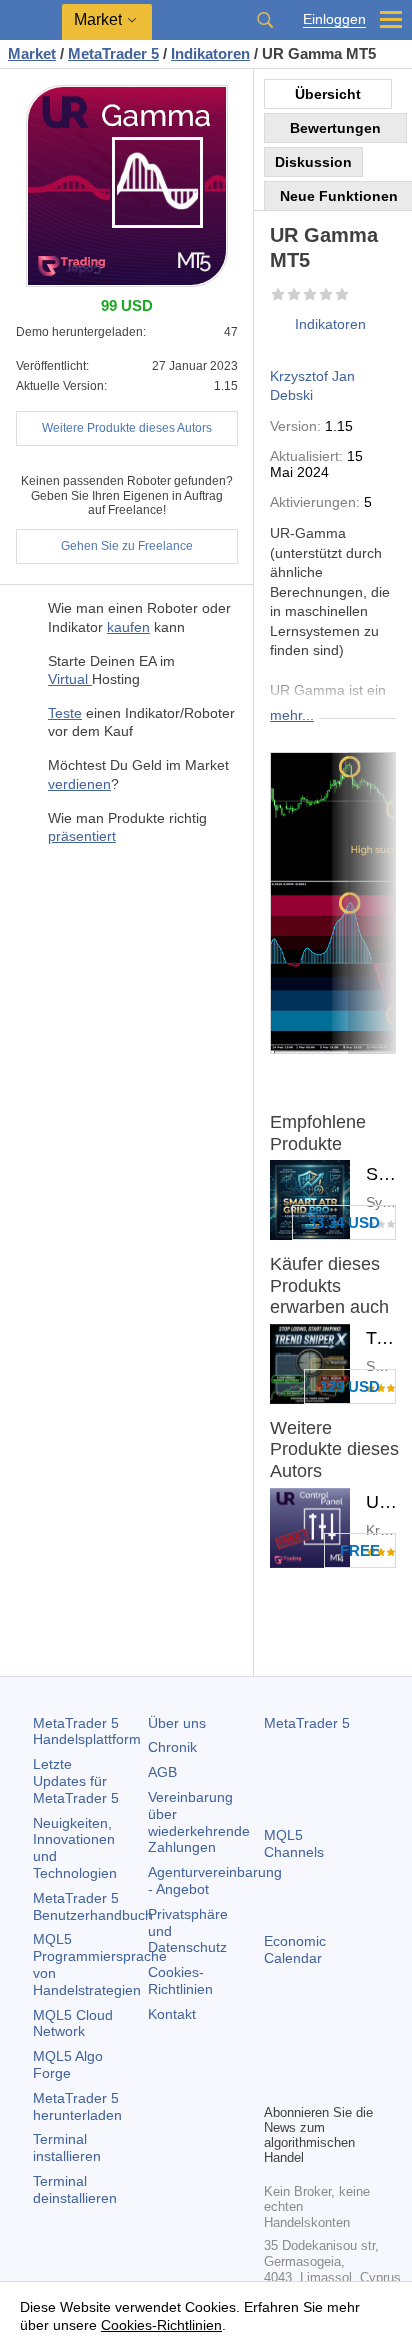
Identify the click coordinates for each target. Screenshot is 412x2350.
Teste (65, 713)
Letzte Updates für (76, 1781)
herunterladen (77, 2106)
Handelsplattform (87, 1731)
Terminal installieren (67, 2147)
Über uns (177, 1723)
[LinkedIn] (308, 2085)
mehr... (292, 715)
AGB (162, 1772)
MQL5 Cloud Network (73, 2023)
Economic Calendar (295, 1949)
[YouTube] (276, 2085)
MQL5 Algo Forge (68, 2064)
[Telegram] (308, 2053)
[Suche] (265, 20)
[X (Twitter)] (340, 2053)
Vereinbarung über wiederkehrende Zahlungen (199, 1822)
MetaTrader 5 (307, 1723)
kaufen (128, 627)
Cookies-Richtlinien (180, 1980)
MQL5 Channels (294, 1843)
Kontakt (172, 2014)
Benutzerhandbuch (93, 1906)
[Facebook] (276, 2053)
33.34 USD (344, 1222)
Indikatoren (330, 324)
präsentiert (82, 836)
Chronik (172, 1747)
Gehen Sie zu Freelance (127, 546)
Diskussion (313, 162)
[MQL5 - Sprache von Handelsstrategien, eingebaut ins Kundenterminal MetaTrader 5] (31, 20)
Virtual (70, 679)
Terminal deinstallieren (75, 2189)
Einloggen (334, 19)
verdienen (79, 784)
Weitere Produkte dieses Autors (127, 428)
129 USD (350, 1386)
